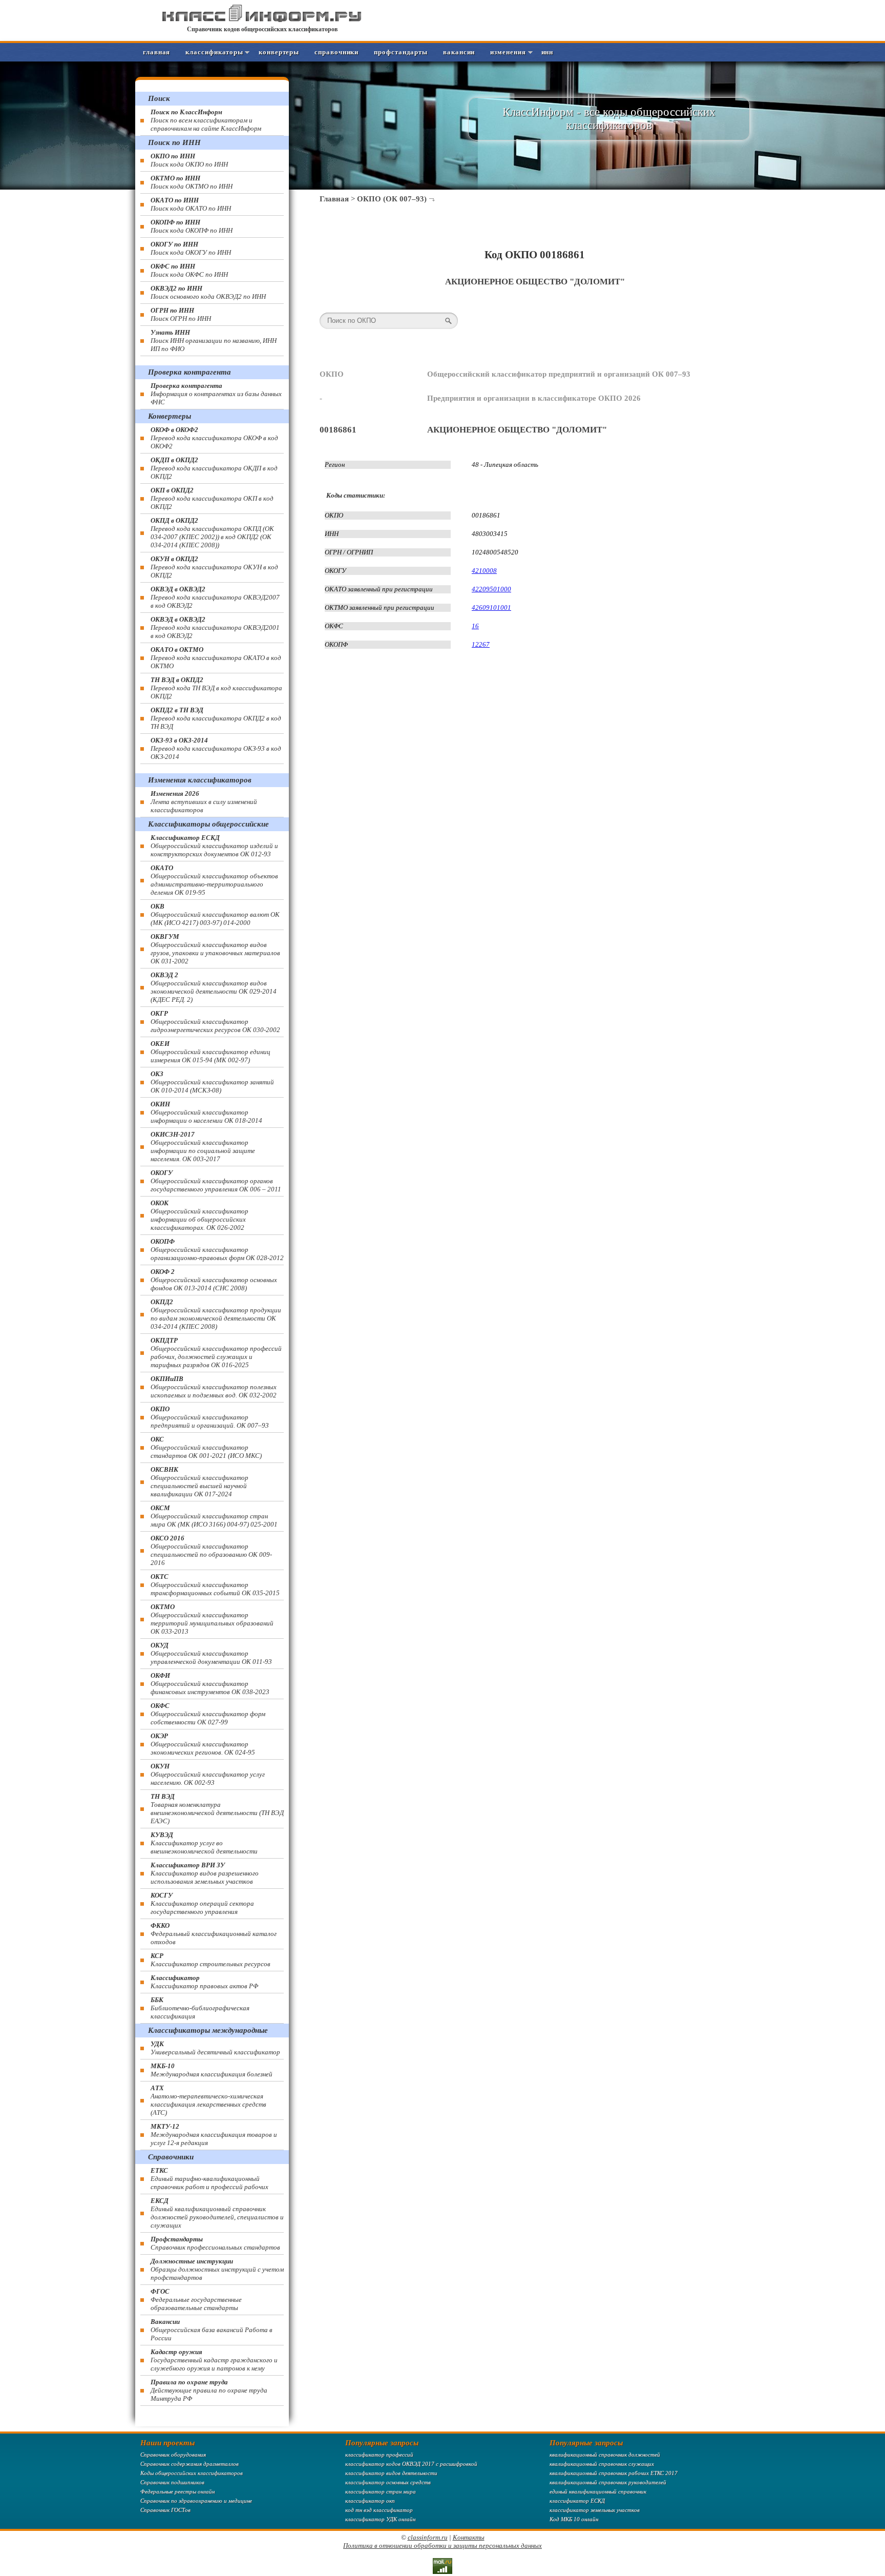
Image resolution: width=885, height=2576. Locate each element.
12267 (481, 644)
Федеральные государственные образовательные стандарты (196, 2300)
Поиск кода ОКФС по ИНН (189, 270)
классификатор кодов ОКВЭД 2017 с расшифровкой (411, 2464)
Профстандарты (401, 52)
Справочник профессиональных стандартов (215, 2243)
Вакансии (459, 52)
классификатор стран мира (381, 2491)
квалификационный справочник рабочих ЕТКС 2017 (614, 2473)
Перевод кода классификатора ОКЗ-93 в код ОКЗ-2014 (216, 748)
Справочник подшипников (172, 2482)
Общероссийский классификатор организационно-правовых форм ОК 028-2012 (217, 1250)
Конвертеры (279, 52)
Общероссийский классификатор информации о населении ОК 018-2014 (206, 1112)
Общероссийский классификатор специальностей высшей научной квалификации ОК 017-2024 (199, 1482)
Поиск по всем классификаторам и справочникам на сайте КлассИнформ (206, 120)
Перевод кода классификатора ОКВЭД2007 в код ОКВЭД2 (215, 597)
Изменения (508, 52)
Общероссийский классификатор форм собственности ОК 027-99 (208, 1714)
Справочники (336, 52)
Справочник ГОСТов (165, 2510)
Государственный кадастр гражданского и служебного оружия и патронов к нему (214, 2360)
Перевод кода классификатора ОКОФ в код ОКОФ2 (214, 438)
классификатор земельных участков (595, 2510)
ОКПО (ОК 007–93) (392, 199)
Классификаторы (214, 52)
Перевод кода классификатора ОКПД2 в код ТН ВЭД (216, 718)
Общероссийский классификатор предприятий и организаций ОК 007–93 (559, 374)
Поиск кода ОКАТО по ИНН (191, 204)
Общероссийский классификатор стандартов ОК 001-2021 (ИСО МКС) (206, 1447)
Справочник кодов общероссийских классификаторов (262, 29)
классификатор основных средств (388, 2482)
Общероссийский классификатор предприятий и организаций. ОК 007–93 (210, 1417)
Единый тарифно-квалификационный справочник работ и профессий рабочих (209, 2179)
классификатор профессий (379, 2455)
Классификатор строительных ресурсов (210, 1960)
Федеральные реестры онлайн (177, 2491)
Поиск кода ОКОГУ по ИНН (191, 248)
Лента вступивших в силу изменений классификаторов (204, 802)
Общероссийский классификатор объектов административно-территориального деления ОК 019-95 (214, 880)
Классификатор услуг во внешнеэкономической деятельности (204, 1843)
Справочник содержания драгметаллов (189, 2464)
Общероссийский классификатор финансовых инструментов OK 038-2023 (210, 1684)
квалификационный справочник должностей (605, 2455)
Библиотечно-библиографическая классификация (200, 2008)
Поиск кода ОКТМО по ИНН (192, 182)
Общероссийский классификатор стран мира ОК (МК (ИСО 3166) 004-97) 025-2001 (214, 1516)
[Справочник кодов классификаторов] (262, 20)
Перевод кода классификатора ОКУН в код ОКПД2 (214, 567)
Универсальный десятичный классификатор (215, 2048)
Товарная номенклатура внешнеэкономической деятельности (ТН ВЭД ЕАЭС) (217, 1809)
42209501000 (491, 589)
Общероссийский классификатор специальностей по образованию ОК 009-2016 (211, 1550)
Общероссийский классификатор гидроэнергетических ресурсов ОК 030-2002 (215, 1022)
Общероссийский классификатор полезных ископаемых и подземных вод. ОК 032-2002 (214, 1387)
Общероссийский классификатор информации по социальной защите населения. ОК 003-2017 (203, 1147)
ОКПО (332, 374)
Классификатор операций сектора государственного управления (202, 1903)
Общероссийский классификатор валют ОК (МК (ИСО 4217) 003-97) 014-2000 (215, 914)
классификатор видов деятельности (391, 2473)
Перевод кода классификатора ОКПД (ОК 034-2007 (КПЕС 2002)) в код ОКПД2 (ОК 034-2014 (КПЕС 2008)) (212, 533)
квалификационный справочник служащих (602, 2464)
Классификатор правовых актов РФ (204, 1982)
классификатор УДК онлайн (380, 2519)
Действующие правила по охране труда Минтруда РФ (209, 2390)
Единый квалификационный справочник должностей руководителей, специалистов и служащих (217, 2213)
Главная (156, 52)
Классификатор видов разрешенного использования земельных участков (205, 1873)
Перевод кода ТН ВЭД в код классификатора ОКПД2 (216, 688)
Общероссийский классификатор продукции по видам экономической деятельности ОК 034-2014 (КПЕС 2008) (216, 1314)
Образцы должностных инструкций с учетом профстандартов (217, 2269)
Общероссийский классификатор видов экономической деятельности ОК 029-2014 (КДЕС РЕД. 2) (214, 987)
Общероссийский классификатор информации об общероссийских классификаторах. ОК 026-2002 (199, 1215)
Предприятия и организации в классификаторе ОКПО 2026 (534, 398)
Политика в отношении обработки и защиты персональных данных (442, 2546)
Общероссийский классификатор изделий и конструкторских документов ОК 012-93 (214, 846)
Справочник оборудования (173, 2455)
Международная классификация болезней (212, 2070)
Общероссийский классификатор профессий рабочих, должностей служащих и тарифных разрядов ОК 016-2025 (216, 1353)
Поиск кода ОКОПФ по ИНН (192, 226)
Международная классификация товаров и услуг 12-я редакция (214, 2135)
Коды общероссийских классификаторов (192, 2473)
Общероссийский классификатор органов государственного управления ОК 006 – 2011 (216, 1181)
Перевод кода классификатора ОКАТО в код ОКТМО (216, 658)
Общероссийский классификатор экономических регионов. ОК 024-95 (203, 1744)
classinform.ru (428, 2537)
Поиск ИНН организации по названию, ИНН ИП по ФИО (214, 341)
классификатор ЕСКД (577, 2501)
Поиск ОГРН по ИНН (181, 314)
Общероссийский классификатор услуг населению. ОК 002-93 (208, 1774)
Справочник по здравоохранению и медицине (196, 2501)
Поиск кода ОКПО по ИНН (189, 160)
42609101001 (491, 607)
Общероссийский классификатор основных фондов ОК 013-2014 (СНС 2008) (214, 1280)
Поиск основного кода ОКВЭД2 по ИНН (208, 292)
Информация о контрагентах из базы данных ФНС (216, 394)
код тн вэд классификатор (379, 2510)
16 (475, 626)
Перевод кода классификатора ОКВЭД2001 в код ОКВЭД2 (215, 627)
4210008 (484, 571)
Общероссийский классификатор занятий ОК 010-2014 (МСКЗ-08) (212, 1082)
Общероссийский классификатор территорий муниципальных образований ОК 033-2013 (212, 1619)
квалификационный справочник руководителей (608, 2482)
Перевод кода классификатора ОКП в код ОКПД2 (212, 498)
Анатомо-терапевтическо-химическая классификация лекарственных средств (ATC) (208, 2100)
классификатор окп (370, 2501)
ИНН (547, 52)
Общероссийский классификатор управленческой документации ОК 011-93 (211, 1653)
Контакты (469, 2537)
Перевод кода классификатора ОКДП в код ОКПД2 (214, 468)
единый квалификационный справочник (598, 2491)
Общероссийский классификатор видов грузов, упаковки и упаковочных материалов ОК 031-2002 (215, 949)
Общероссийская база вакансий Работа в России (212, 2330)
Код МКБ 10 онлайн (574, 2519)
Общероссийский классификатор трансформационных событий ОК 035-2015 (215, 1585)
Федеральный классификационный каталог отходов (214, 1934)
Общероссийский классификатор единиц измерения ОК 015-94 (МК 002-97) (210, 1052)
